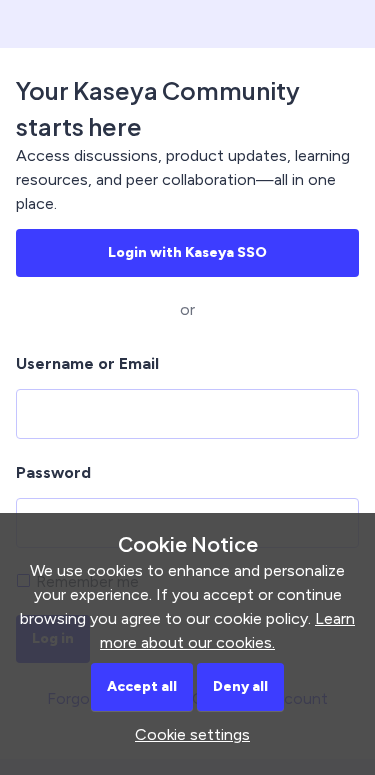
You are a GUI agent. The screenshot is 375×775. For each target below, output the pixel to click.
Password (53, 472)
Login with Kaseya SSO (187, 252)
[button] (187, 734)
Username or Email (87, 363)
